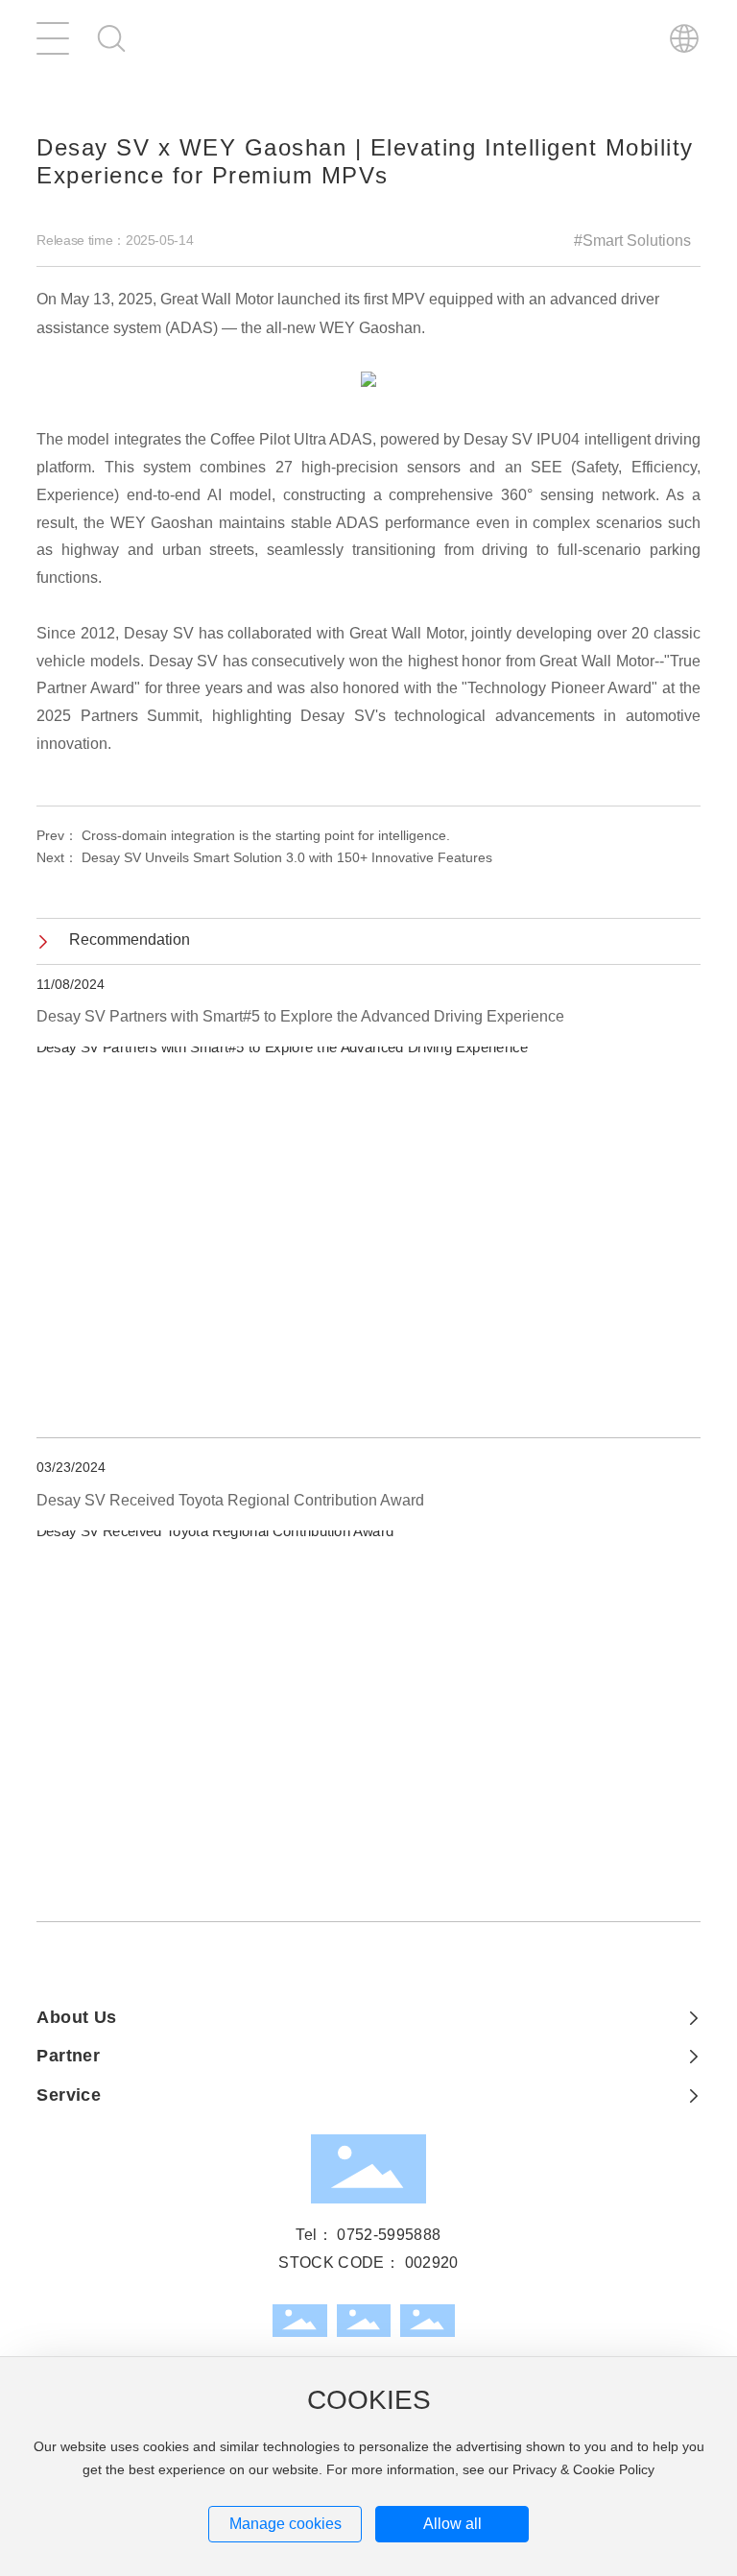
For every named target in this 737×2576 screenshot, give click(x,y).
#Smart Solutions (632, 242)
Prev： (243, 837)
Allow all (452, 2524)
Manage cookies (285, 2524)
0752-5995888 (389, 2236)
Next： (264, 859)
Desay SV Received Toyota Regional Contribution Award (230, 1501)
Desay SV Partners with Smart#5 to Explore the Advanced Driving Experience (300, 1017)
